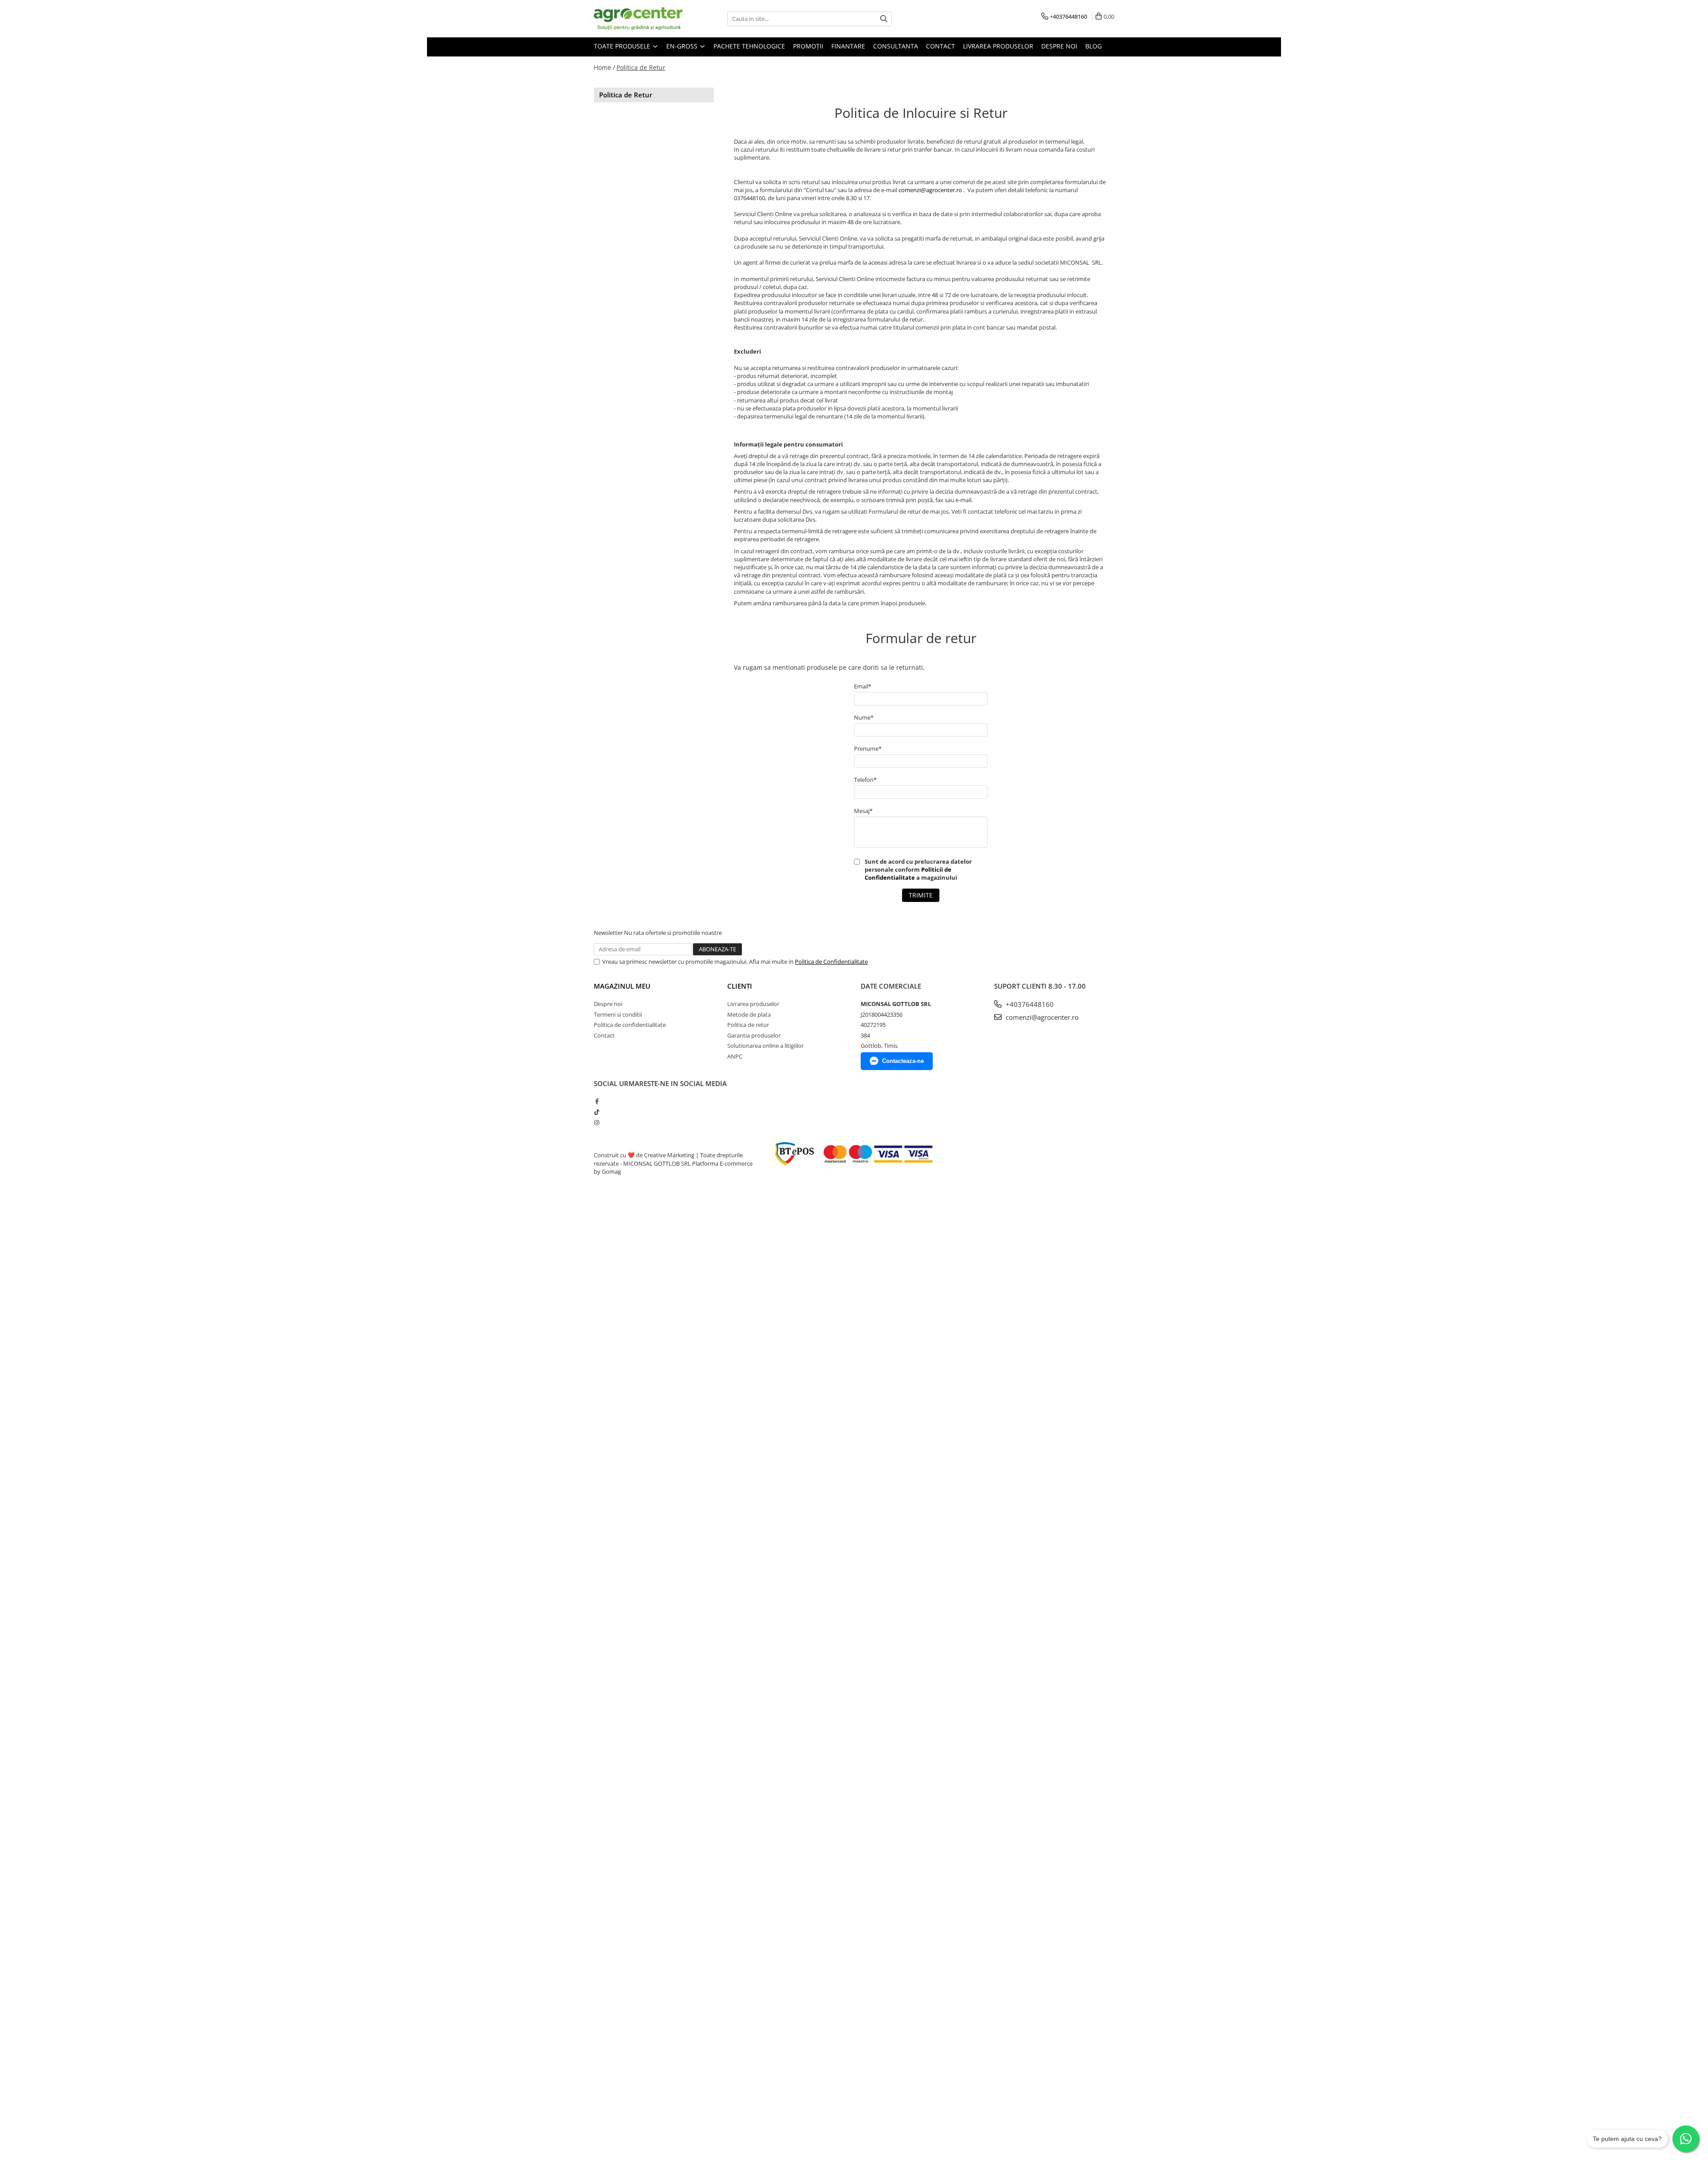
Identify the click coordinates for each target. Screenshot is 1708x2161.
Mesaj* (863, 811)
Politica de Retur (641, 67)
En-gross (683, 46)
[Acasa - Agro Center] (638, 19)
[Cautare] (884, 19)
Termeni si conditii (618, 1014)
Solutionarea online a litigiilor (765, 1046)
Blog (1094, 46)
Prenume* (868, 749)
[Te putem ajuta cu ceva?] (1686, 2139)
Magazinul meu (622, 986)
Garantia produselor (754, 1035)
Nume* (864, 717)
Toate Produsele (623, 46)
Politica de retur (748, 1025)
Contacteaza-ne (903, 1061)
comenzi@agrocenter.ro (930, 190)
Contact (941, 46)
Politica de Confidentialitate (831, 962)
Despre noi (1059, 46)
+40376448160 (1029, 1004)
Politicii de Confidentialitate (908, 873)
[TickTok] (597, 1112)
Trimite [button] (921, 895)
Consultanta (896, 46)
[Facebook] (597, 1101)
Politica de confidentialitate (630, 1025)
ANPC (735, 1056)
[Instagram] (597, 1123)
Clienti (740, 986)
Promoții (808, 46)
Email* (863, 686)
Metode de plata (749, 1014)
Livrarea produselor (998, 46)
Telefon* (865, 780)
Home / (604, 67)
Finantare (848, 46)
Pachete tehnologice (749, 46)
